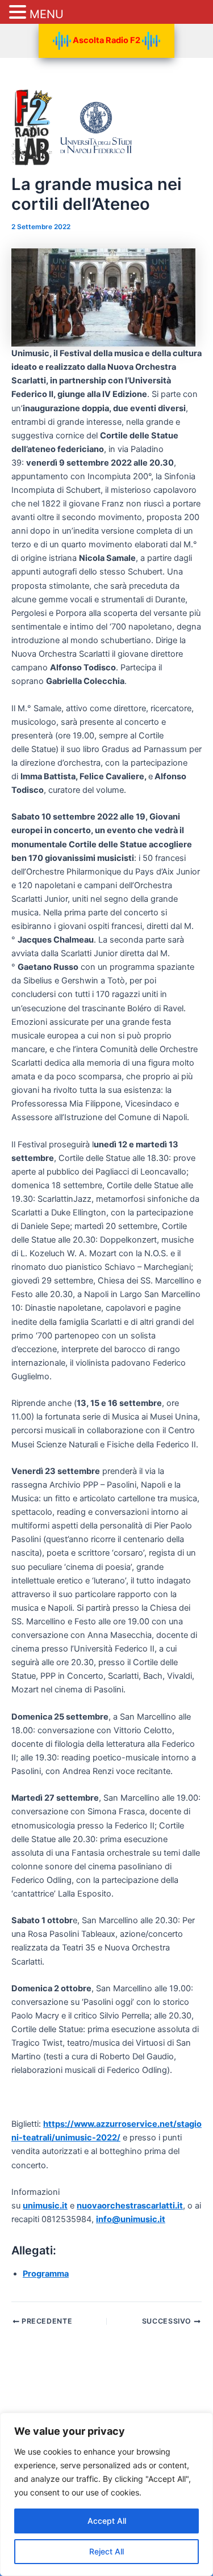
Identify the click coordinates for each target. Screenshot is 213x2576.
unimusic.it (45, 2206)
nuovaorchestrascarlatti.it (130, 2206)
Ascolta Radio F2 (106, 40)
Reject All (106, 2551)
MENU (47, 14)
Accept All (107, 2521)
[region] (106, 2494)
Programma (46, 2274)
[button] (19, 13)
